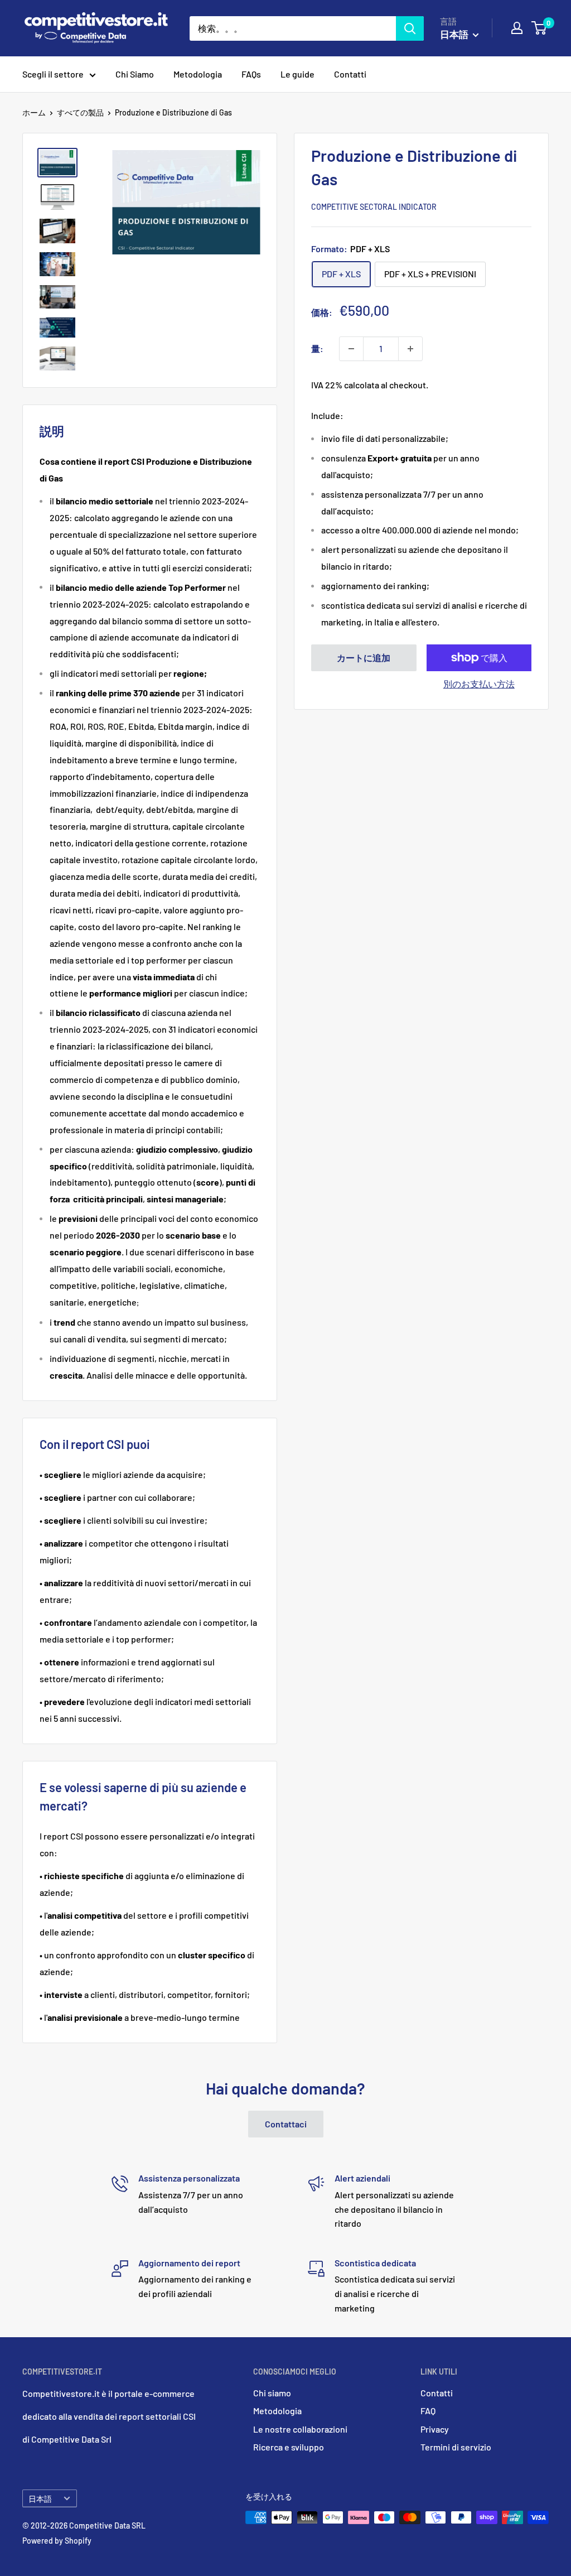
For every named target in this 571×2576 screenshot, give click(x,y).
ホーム (34, 112)
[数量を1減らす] (351, 349)
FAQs (251, 74)
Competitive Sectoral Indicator (374, 207)
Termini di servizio (456, 2447)
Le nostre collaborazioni (300, 2429)
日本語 (40, 2499)
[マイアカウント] (517, 28)
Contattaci (286, 2124)
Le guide (297, 74)
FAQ (428, 2411)
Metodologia (198, 74)
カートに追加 (364, 658)
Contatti (350, 74)
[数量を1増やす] (410, 349)
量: (317, 348)
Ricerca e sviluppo (289, 2447)
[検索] (410, 28)
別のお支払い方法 (479, 684)
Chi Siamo (135, 74)
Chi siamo (272, 2393)
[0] (539, 28)
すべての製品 (80, 112)
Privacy (435, 2429)
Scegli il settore (53, 74)
